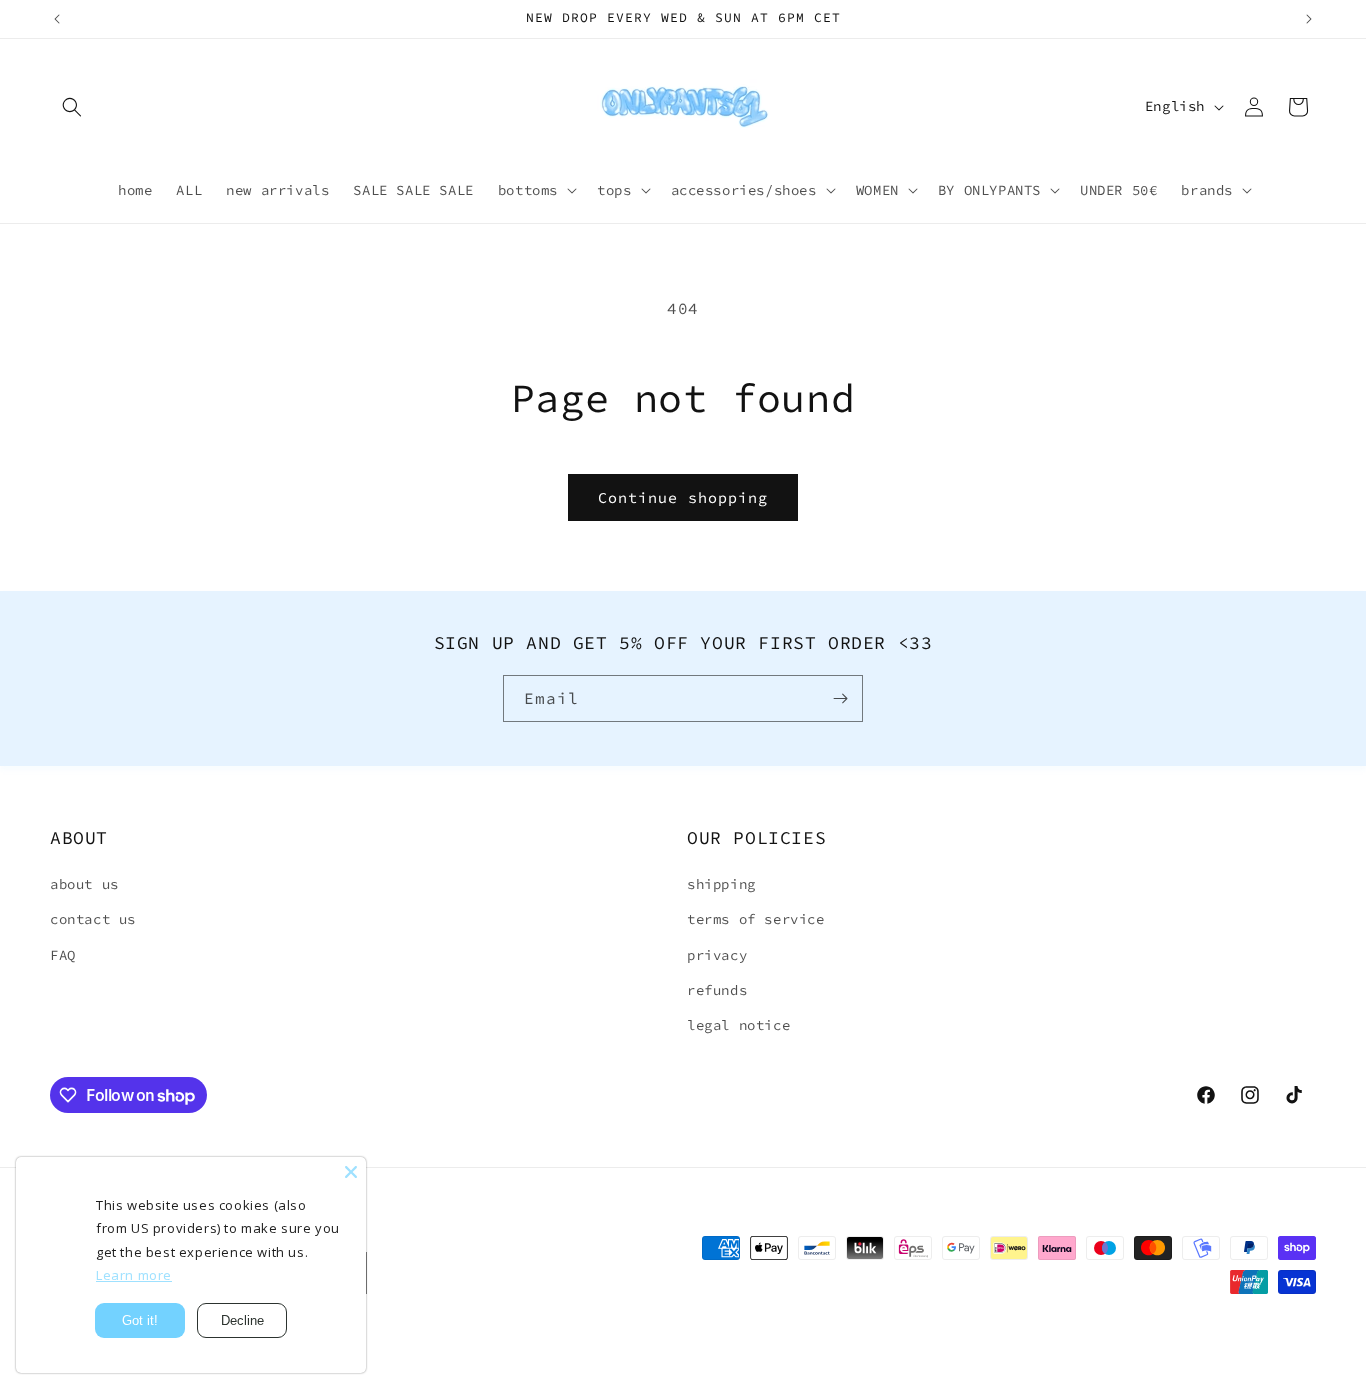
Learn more (134, 1275)
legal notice (738, 1025)
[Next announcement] (1309, 19)
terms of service (756, 919)
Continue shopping (683, 497)
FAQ (63, 955)
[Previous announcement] (57, 19)
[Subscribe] (840, 698)
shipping (721, 884)
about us (84, 884)
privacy (717, 955)
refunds (717, 990)
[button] (72, 107)
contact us (93, 919)
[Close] (351, 1172)
